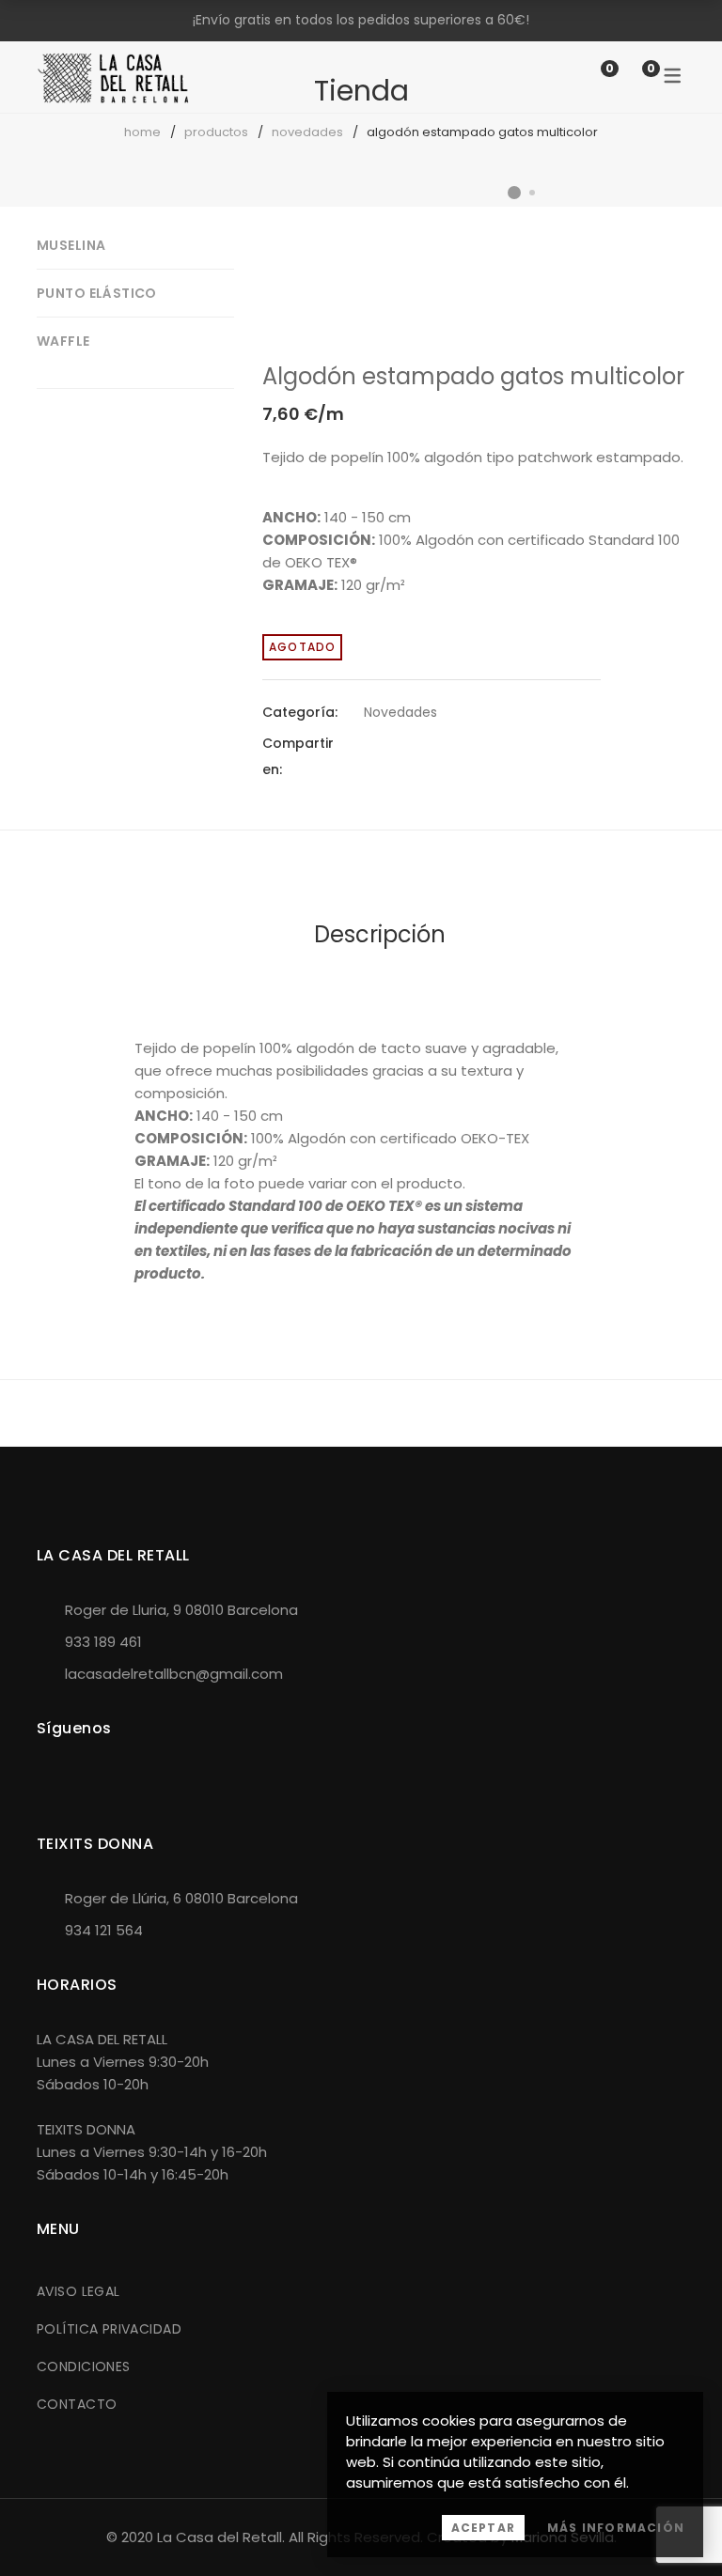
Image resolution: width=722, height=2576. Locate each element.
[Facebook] (369, 756)
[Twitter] (403, 756)
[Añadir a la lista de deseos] (656, 268)
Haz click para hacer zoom (656, 315)
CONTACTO (77, 2404)
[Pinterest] (437, 756)
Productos (216, 132)
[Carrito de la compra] (632, 77)
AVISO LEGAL (78, 2291)
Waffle (63, 341)
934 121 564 (104, 1930)
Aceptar (483, 2528)
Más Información (616, 2528)
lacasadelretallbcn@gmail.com (174, 1674)
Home (142, 132)
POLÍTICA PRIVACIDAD (109, 2329)
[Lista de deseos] (590, 77)
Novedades (307, 132)
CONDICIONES (84, 2367)
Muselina (71, 245)
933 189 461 (103, 1642)
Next (667, 236)
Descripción (380, 934)
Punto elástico (97, 293)
